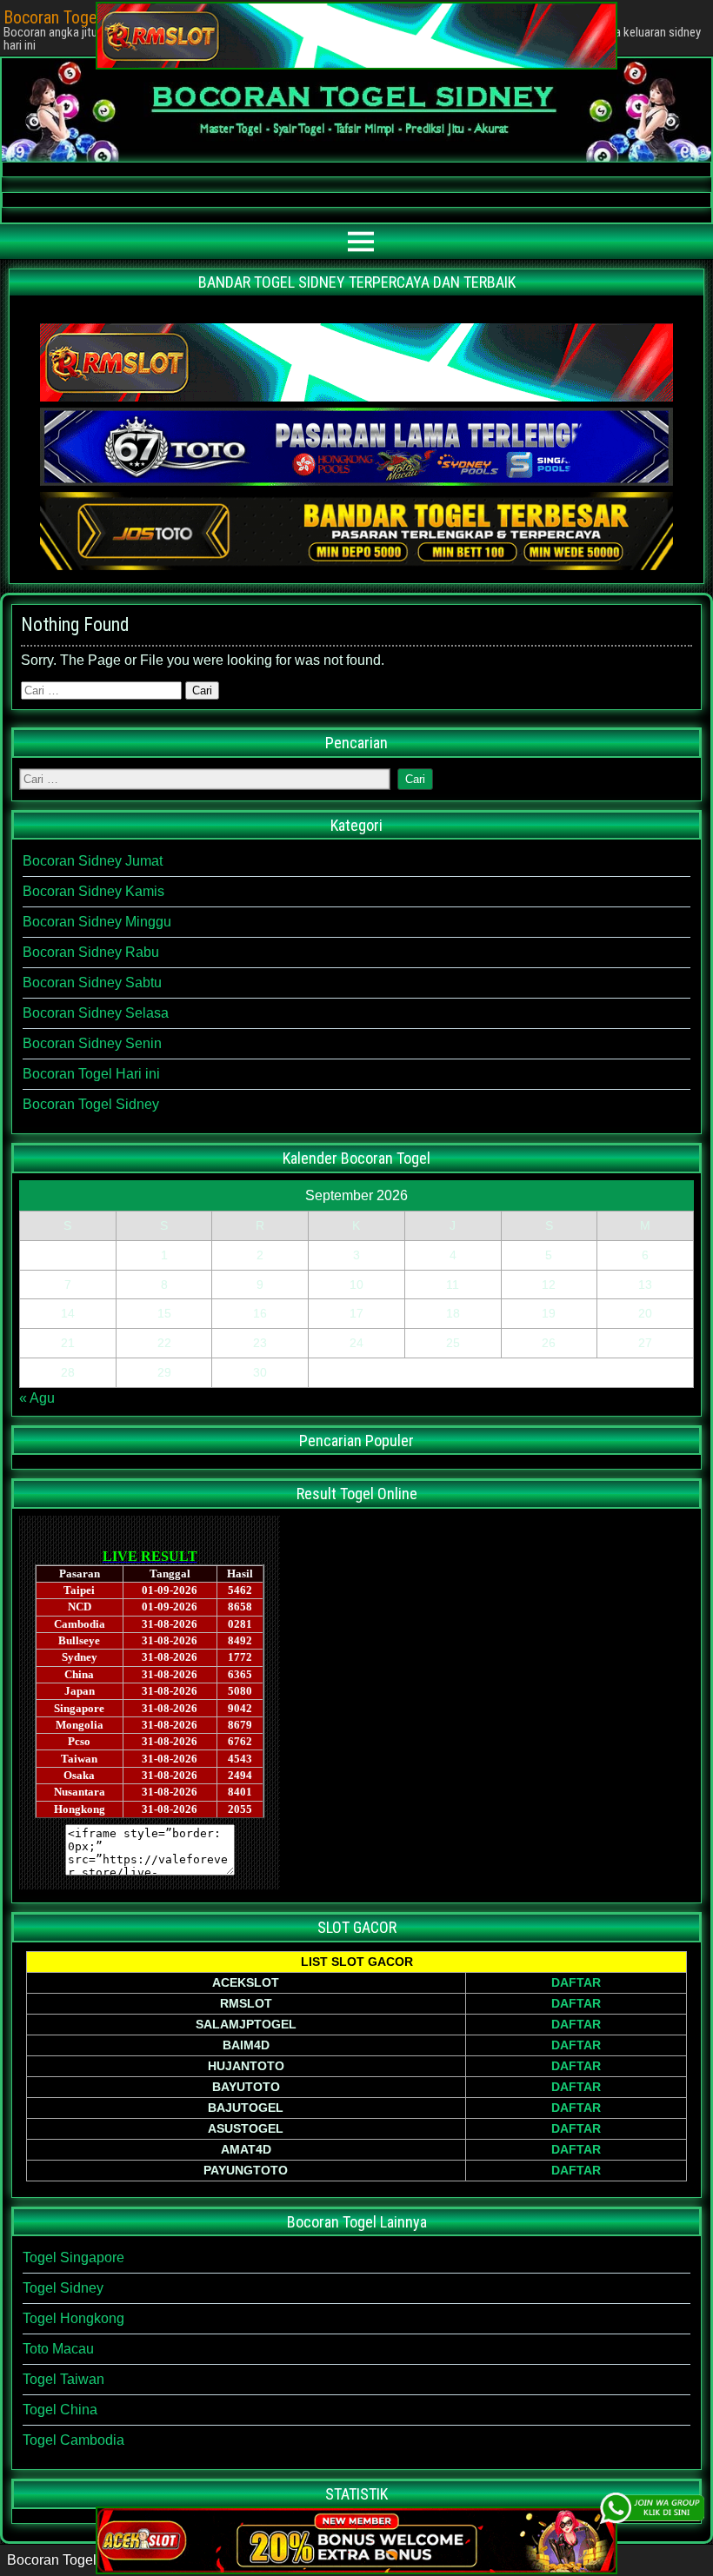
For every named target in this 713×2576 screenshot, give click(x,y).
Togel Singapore (73, 2257)
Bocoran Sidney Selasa (96, 1013)
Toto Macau (58, 2349)
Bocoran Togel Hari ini (91, 1074)
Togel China (60, 2410)
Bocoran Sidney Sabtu (92, 983)
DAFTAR (576, 1982)
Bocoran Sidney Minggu (97, 922)
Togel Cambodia (73, 2440)
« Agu (37, 1398)
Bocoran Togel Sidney (91, 1104)
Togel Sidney (63, 2288)
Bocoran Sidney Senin (92, 1043)
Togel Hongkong (73, 2318)
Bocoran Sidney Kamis (93, 891)
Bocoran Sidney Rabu (91, 952)
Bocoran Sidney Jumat (93, 861)
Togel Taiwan (63, 2379)
